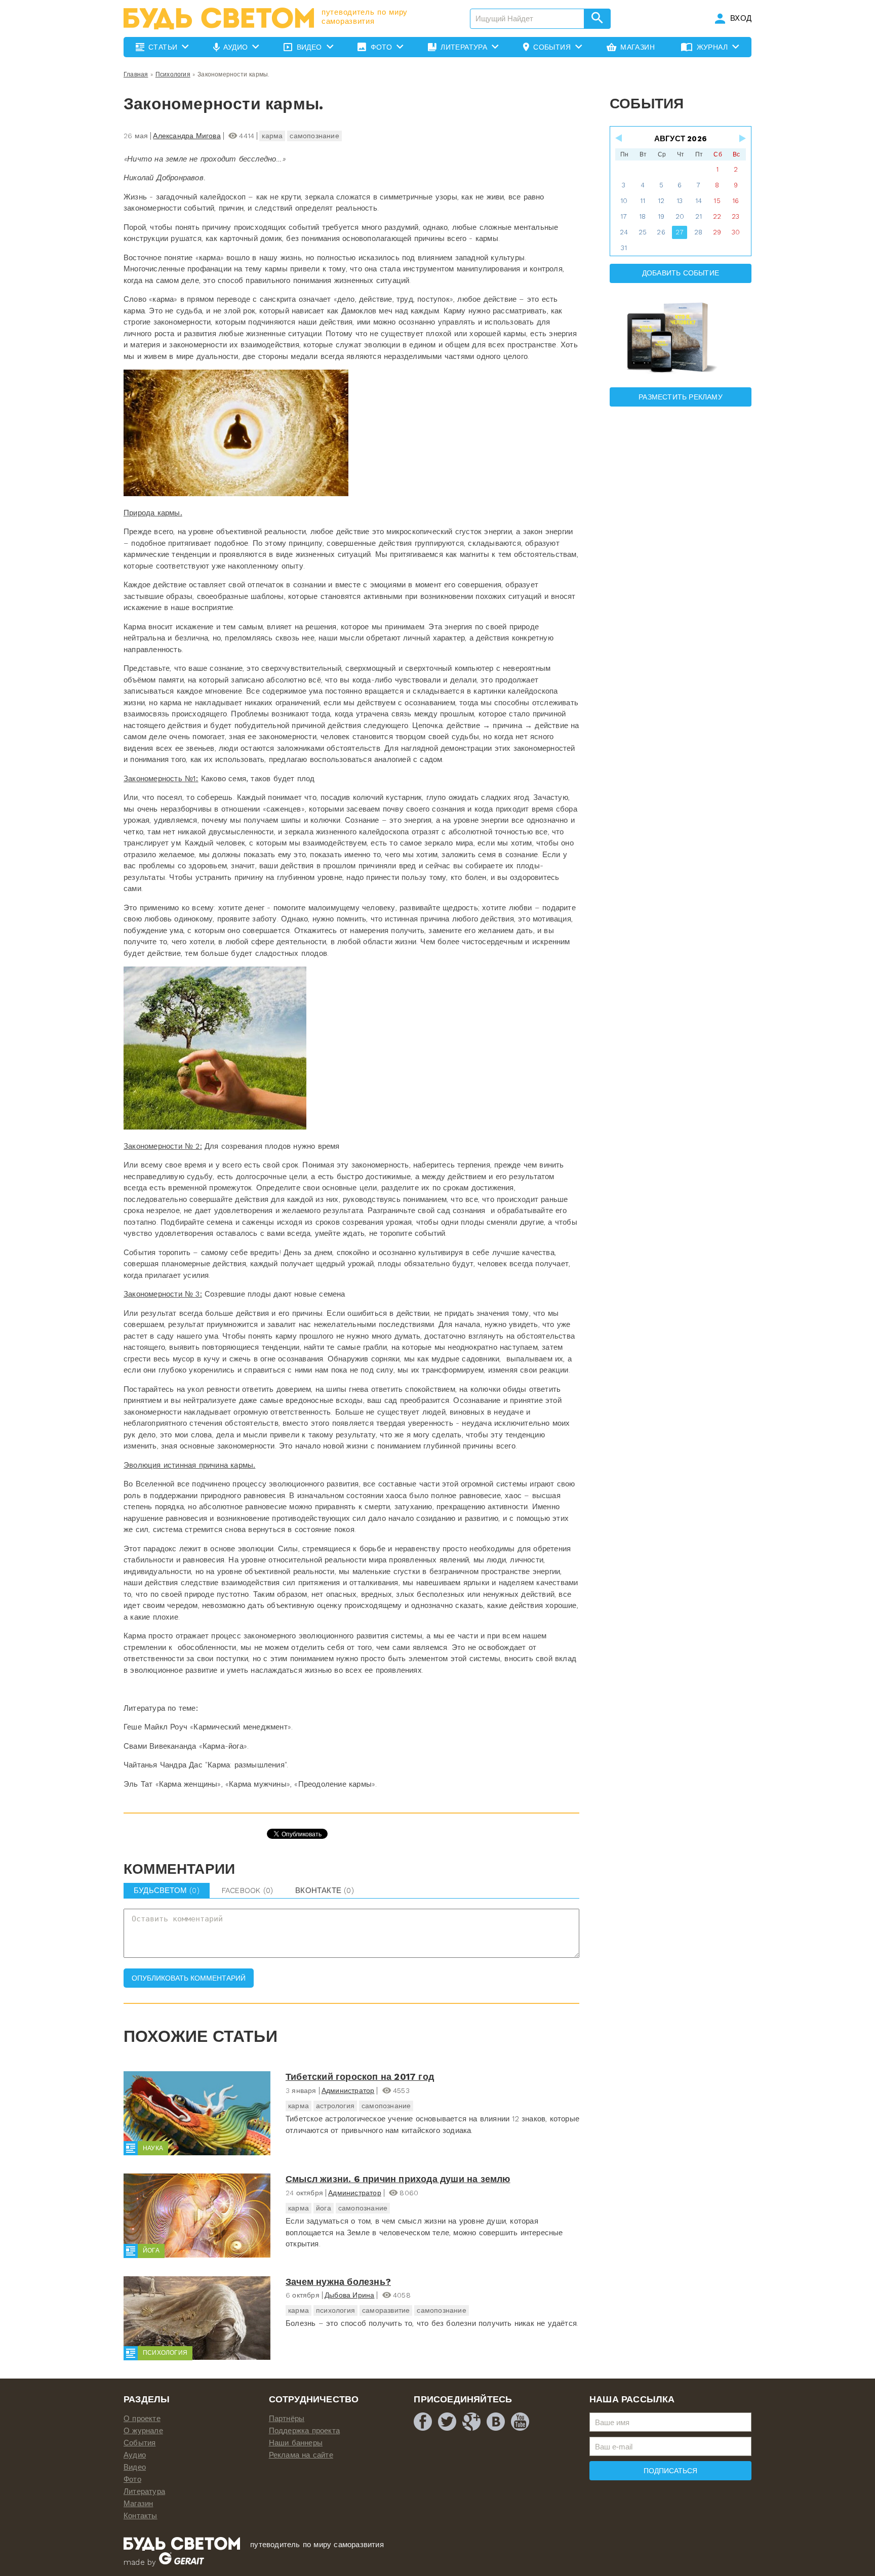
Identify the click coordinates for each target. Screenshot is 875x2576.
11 (643, 201)
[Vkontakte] (496, 2422)
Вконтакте (325, 1890)
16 (735, 201)
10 (624, 201)
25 (643, 232)
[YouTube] (520, 2422)
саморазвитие (386, 2310)
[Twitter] (447, 2422)
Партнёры (287, 2419)
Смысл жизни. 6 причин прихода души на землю (398, 2179)
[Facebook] (423, 2422)
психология (335, 2310)
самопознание (314, 136)
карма (272, 136)
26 (661, 232)
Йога (151, 2250)
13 (680, 201)
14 (699, 201)
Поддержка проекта (304, 2431)
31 (624, 248)
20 (680, 216)
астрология (335, 2106)
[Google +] (471, 2422)
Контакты (141, 2516)
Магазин (138, 2504)
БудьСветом (167, 1890)
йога (324, 2208)
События (140, 2443)
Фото (132, 2479)
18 (642, 216)
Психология (173, 74)
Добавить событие (681, 273)
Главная (136, 74)
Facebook (247, 1890)
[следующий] (742, 138)
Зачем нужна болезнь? (338, 2282)
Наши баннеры (296, 2443)
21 (699, 216)
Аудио (135, 2455)
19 (661, 216)
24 (624, 232)
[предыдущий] (619, 138)
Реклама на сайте (301, 2455)
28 (698, 232)
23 (735, 216)
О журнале (143, 2431)
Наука (153, 2148)
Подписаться (670, 2471)
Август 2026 (681, 139)
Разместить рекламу (681, 397)
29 (717, 232)
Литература (144, 2491)
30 (736, 232)
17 (624, 216)
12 (661, 201)
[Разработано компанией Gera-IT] (182, 2562)
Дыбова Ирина (349, 2295)
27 (680, 232)
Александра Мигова (187, 136)
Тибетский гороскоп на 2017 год (360, 2077)
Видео (135, 2467)
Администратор (348, 2090)
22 (717, 216)
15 (717, 201)
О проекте (142, 2419)
